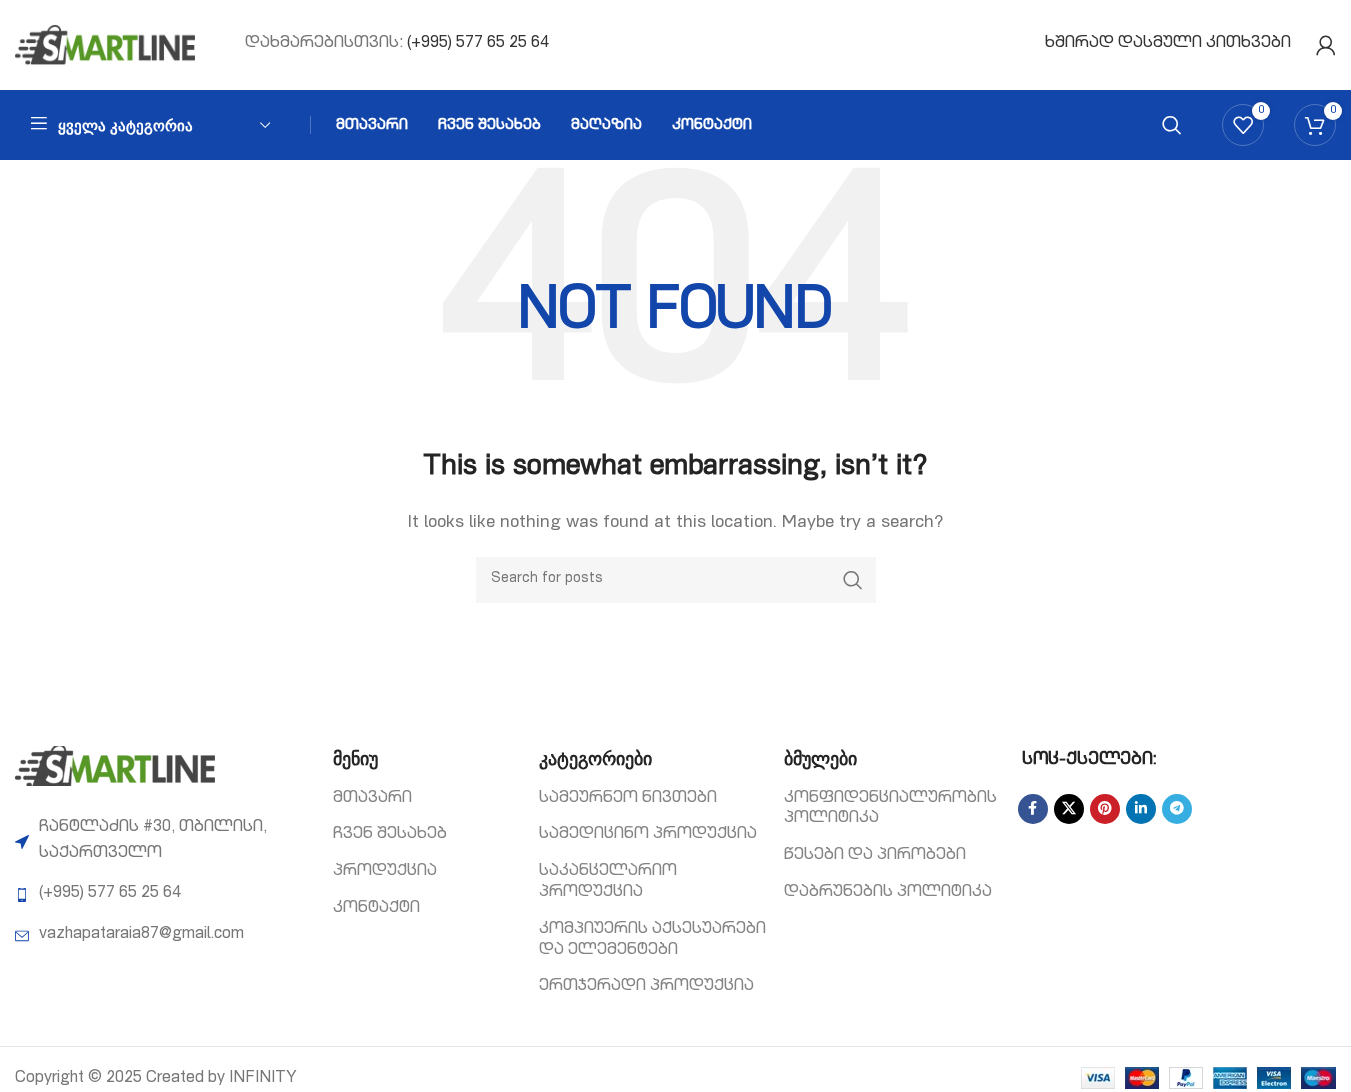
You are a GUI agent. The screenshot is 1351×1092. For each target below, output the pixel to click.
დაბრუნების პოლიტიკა (888, 893)
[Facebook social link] (1033, 809)
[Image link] (115, 767)
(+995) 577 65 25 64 (478, 44)
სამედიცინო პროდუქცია (648, 835)
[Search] (1172, 125)
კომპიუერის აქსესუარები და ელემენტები (652, 940)
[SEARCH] (853, 580)
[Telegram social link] (1177, 809)
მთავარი (372, 799)
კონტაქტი (376, 909)
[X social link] (1069, 809)
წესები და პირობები (875, 856)
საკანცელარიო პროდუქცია (608, 882)
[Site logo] (105, 46)
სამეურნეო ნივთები (628, 799)
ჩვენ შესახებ (390, 835)
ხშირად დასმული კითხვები (1168, 44)
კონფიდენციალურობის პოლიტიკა (890, 809)
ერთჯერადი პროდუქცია (646, 987)
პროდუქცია (385, 872)
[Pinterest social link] (1105, 809)
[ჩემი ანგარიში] (1326, 45)
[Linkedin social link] (1141, 809)
